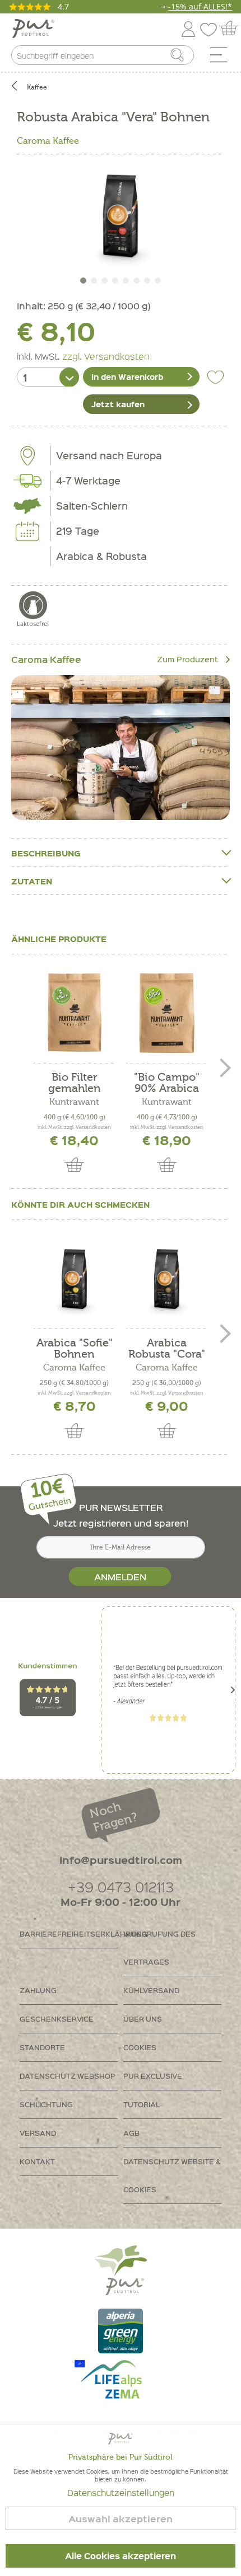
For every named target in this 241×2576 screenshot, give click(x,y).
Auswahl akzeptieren (121, 2519)
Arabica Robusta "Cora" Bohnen (167, 1349)
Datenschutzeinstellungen (121, 2493)
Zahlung (38, 1990)
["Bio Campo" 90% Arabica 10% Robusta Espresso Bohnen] (167, 1013)
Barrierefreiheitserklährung (69, 1934)
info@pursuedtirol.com (121, 1860)
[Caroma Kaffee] (121, 748)
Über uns (143, 2019)
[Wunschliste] (211, 27)
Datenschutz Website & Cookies (172, 2175)
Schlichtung (46, 2104)
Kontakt (37, 2161)
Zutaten (32, 881)
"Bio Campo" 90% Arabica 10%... (167, 1083)
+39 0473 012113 (121, 1887)
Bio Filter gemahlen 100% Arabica (75, 1083)
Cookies (140, 2047)
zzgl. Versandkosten (106, 356)
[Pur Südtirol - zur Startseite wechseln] (33, 29)
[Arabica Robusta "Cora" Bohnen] (167, 1279)
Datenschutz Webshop (68, 2076)
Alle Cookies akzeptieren (121, 2556)
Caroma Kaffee (48, 141)
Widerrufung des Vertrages (159, 1948)
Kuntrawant (74, 1102)
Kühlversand (151, 1990)
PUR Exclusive (153, 2076)
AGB (131, 2133)
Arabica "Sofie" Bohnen (75, 1349)
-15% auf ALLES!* (200, 6)
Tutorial (142, 2104)
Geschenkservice (57, 2019)
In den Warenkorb (127, 376)
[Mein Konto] (188, 27)
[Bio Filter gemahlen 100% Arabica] (74, 1013)
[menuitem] (223, 58)
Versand (38, 2133)
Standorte (42, 2047)
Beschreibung (46, 853)
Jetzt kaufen (118, 404)
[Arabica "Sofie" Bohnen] (74, 1279)
